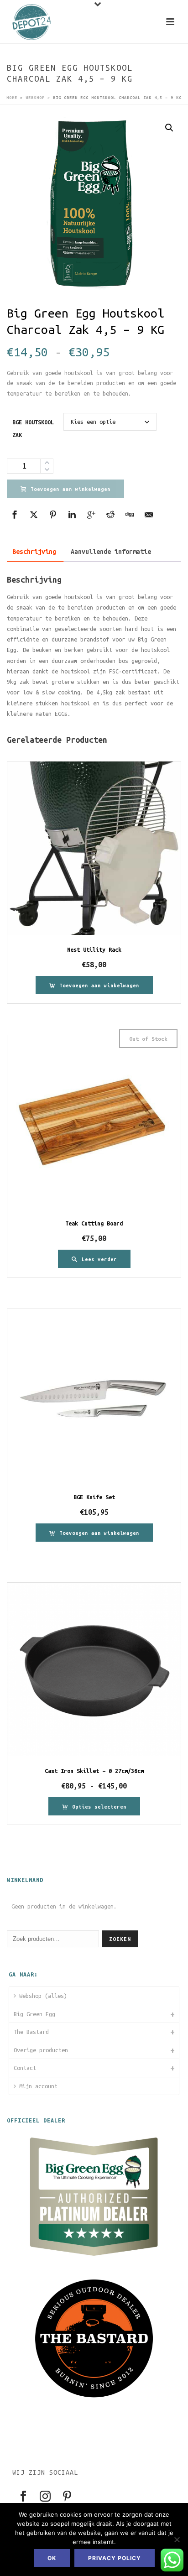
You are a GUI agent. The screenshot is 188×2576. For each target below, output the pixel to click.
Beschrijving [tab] (34, 552)
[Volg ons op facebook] (23, 2497)
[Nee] (177, 2539)
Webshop (35, 98)
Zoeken (120, 1939)
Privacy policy (115, 2558)
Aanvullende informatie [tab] (111, 552)
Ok (52, 2558)
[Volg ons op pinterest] (67, 2497)
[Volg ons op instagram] (45, 2497)
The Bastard (31, 2032)
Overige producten (41, 2050)
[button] (169, 128)
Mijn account (38, 2086)
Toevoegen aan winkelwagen (70, 489)
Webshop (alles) (43, 1996)
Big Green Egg (34, 2014)
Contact (25, 2068)
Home (12, 98)
